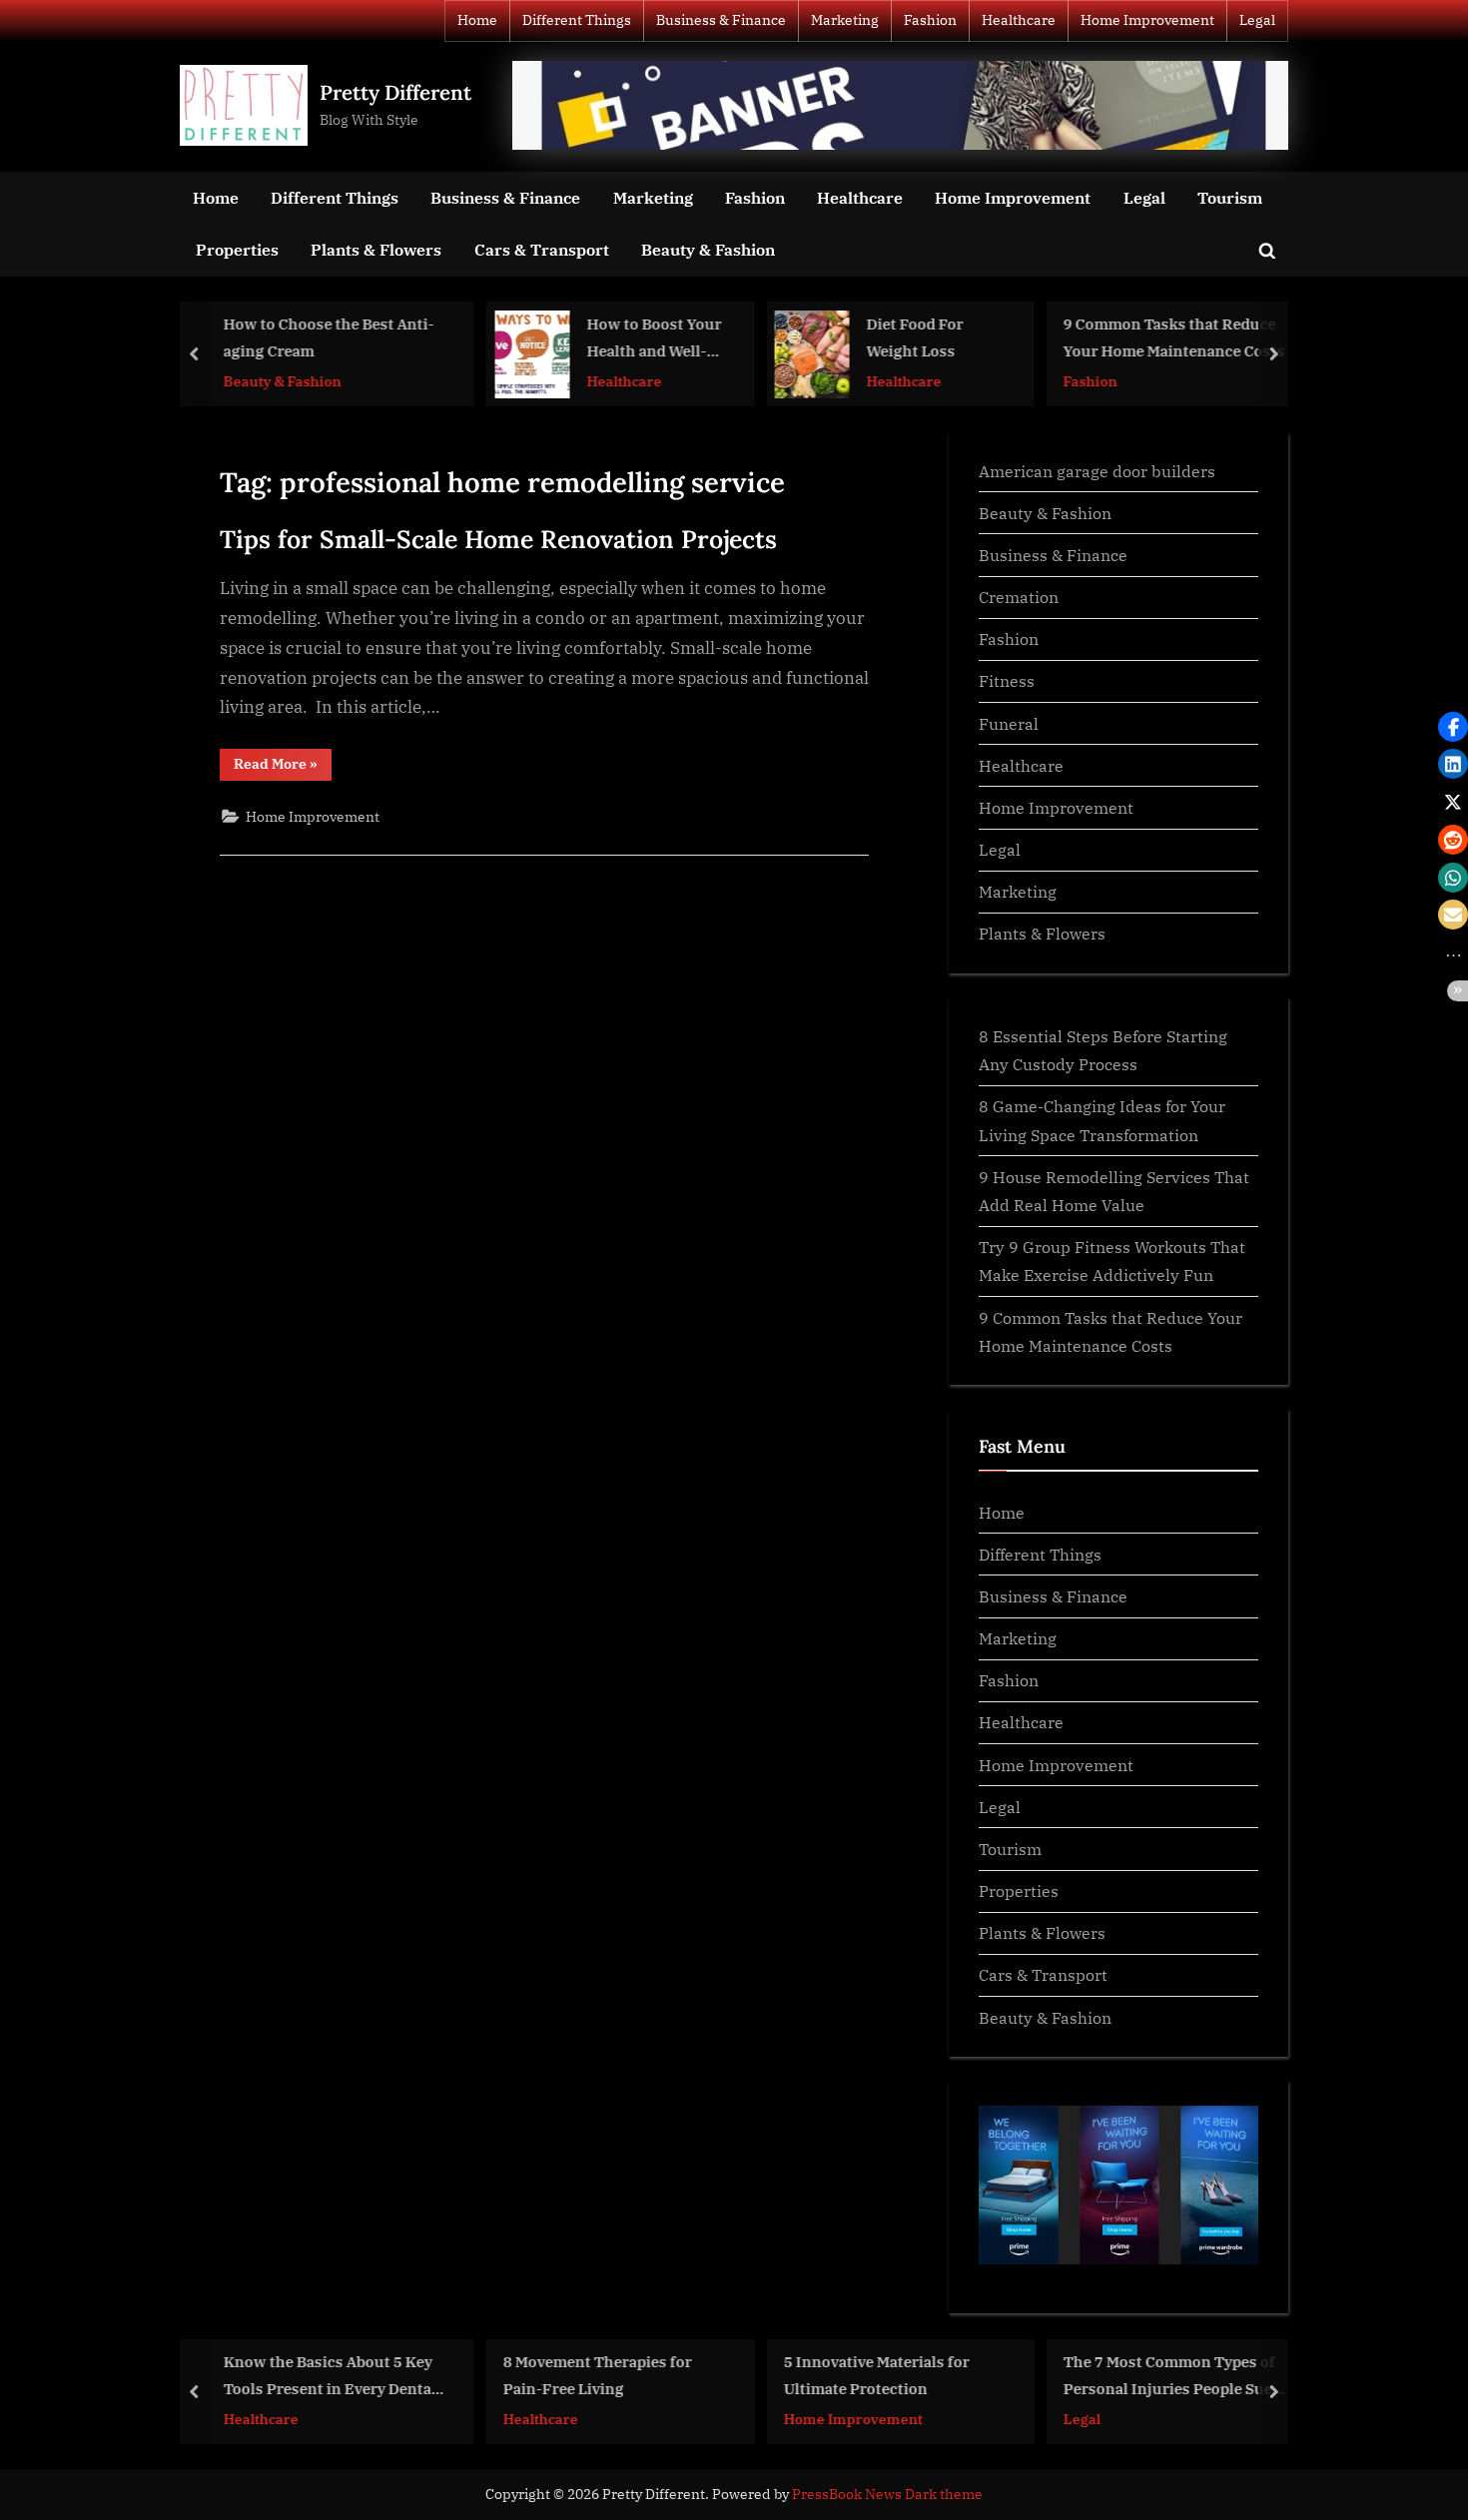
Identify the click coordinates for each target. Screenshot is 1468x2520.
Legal (1257, 20)
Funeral (1009, 723)
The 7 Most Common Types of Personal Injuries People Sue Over (1168, 2377)
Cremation (1019, 597)
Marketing (845, 20)
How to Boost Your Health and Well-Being (653, 340)
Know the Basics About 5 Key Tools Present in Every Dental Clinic (328, 2377)
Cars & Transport (542, 249)
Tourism (1230, 197)
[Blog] (900, 106)
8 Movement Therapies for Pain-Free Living (597, 2375)
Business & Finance (721, 20)
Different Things (577, 20)
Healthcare (1019, 20)
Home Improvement (1147, 20)
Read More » (283, 767)
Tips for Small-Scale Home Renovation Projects (498, 539)
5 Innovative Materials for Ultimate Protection (875, 2375)
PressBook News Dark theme (887, 2494)
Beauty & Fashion (708, 249)
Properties (237, 249)
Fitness (1007, 680)
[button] (1453, 727)
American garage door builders (1097, 471)
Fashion (930, 20)
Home (477, 20)
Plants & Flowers (376, 249)
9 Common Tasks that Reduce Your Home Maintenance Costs (1173, 338)
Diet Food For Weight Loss (914, 338)
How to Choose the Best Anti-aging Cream (327, 338)
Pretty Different (395, 92)
